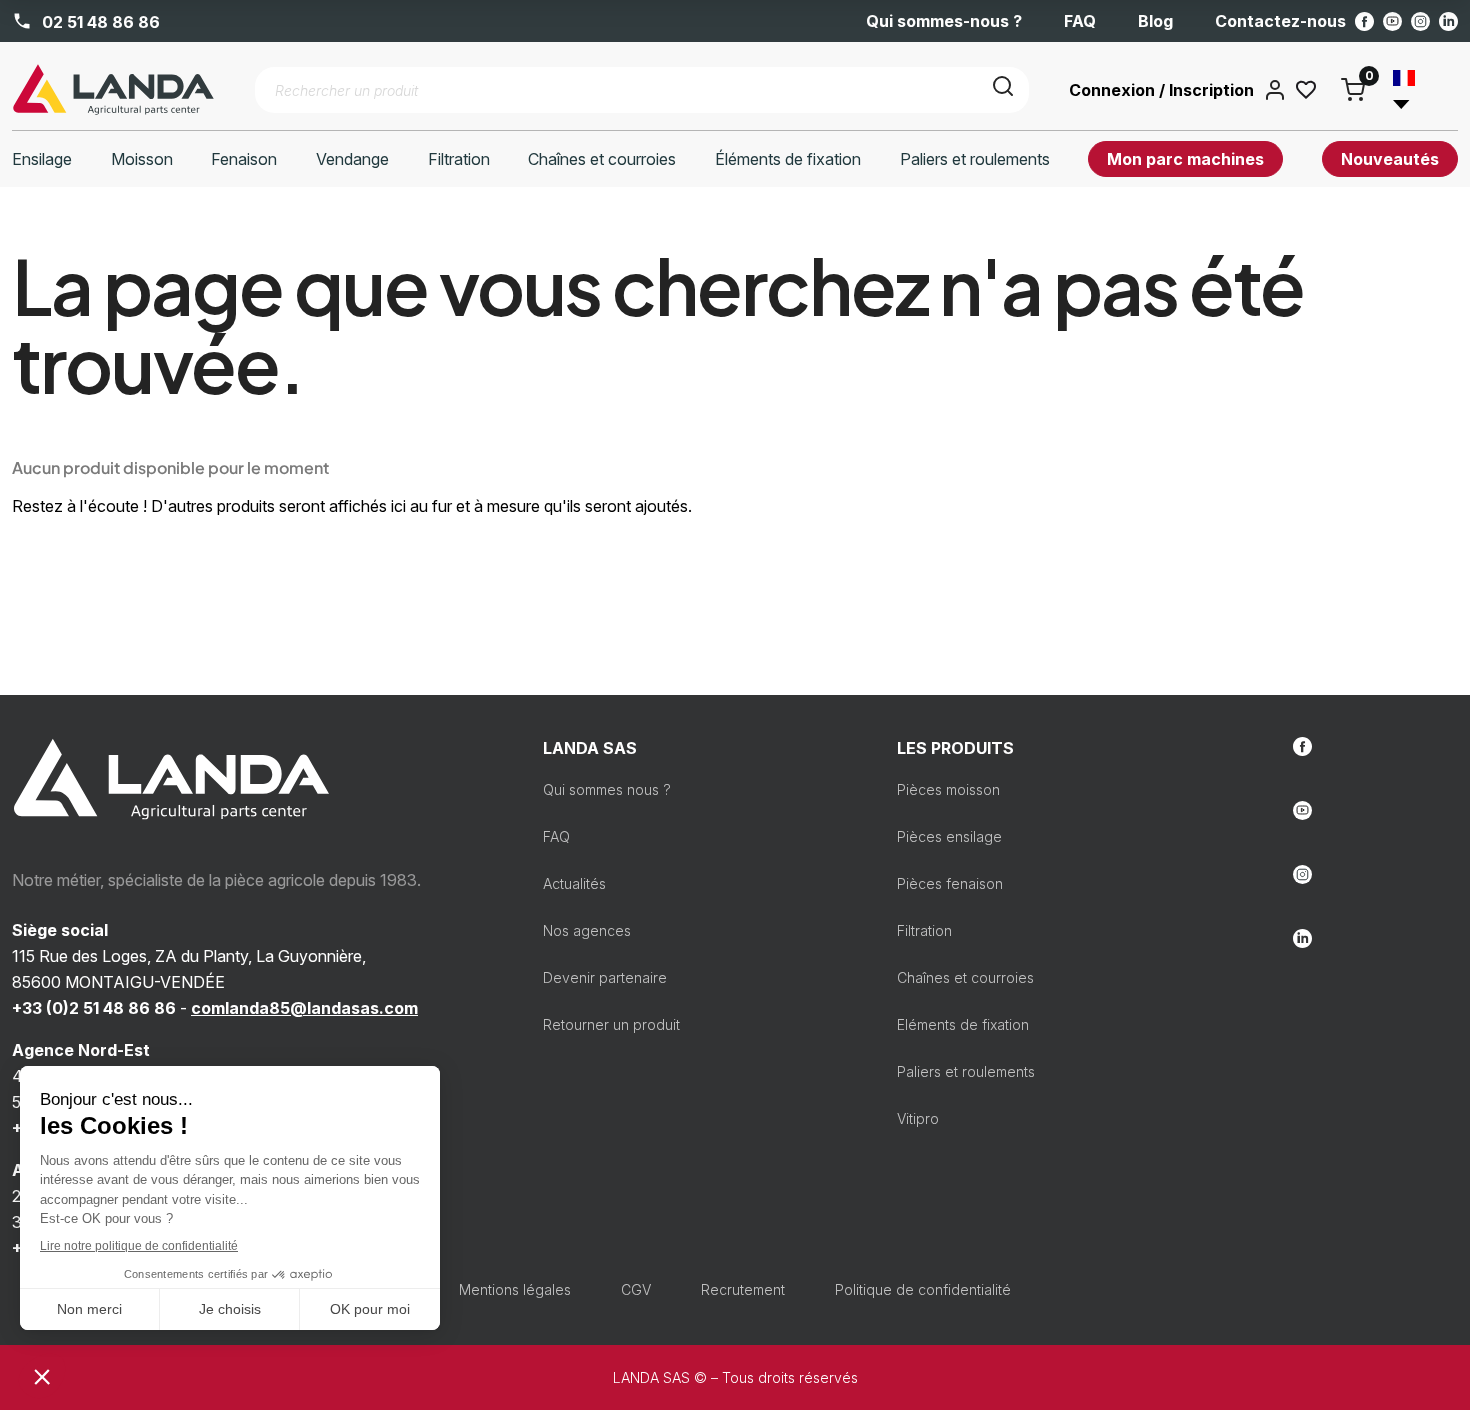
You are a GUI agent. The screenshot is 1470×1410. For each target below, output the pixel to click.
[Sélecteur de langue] (1413, 90)
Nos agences (587, 930)
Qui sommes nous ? (607, 789)
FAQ (1080, 21)
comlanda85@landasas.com (304, 1008)
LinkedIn (1448, 21)
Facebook (1364, 21)
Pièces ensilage (949, 836)
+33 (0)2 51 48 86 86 (94, 1008)
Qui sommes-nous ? (944, 21)
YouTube (1392, 21)
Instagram (1420, 21)
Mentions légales (515, 1289)
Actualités (574, 883)
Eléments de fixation (963, 1024)
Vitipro (918, 1118)
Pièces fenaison (950, 883)
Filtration (924, 930)
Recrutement (743, 1289)
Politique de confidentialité (923, 1289)
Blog (1155, 21)
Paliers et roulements (966, 1071)
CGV (636, 1289)
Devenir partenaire (605, 977)
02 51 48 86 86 (99, 21)
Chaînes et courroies (965, 977)
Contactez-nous (1280, 21)
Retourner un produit (611, 1024)
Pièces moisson (948, 789)
